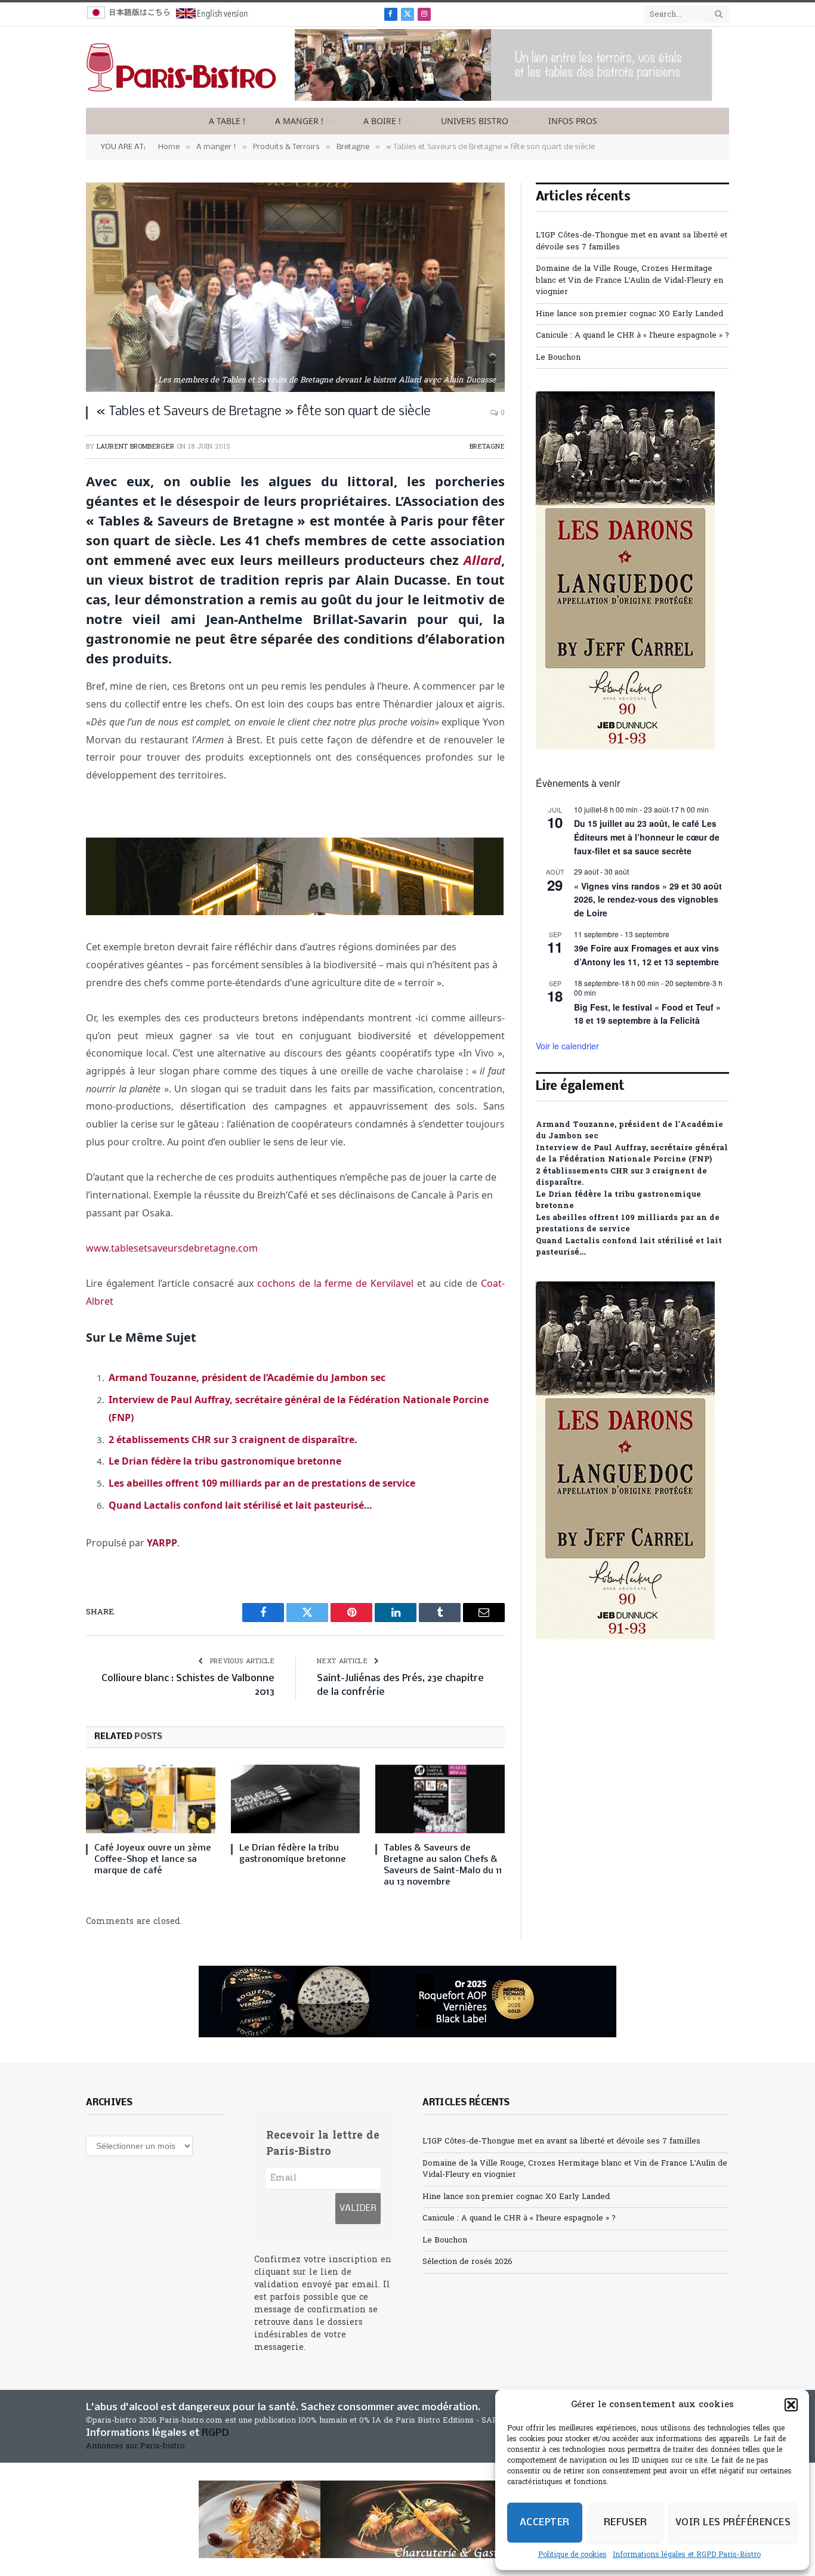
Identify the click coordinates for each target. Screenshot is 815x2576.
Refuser (626, 2523)
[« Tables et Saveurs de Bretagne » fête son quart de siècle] (295, 287)
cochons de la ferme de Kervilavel (335, 1283)
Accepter (545, 2523)
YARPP (162, 1543)
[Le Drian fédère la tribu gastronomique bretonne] (296, 1799)
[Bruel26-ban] (504, 99)
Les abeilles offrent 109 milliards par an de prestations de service (262, 1483)
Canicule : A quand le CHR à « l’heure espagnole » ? (632, 336)
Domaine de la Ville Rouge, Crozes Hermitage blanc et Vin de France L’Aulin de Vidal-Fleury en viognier (629, 280)
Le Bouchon (558, 358)
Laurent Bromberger (135, 447)
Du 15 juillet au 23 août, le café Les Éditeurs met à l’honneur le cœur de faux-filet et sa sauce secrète (647, 837)
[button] (791, 2405)
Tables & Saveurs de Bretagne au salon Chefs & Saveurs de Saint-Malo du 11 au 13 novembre (443, 1865)
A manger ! (299, 121)
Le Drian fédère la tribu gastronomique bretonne (225, 1461)
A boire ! (382, 121)
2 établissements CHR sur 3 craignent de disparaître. (233, 1440)
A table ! (227, 121)
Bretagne (487, 447)
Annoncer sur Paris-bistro (135, 2446)
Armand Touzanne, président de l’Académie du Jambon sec (247, 1377)
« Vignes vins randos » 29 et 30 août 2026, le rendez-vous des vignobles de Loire (648, 899)
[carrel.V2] (625, 747)
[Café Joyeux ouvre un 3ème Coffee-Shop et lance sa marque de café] (151, 1799)
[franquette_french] (295, 912)
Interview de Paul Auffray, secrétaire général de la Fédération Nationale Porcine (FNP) (632, 1154)
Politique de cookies (572, 2555)
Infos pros (573, 121)
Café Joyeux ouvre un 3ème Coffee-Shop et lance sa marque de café (153, 1860)
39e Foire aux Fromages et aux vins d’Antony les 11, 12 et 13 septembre (646, 955)
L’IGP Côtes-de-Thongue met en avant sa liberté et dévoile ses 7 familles (561, 2141)
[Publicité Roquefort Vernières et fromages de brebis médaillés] (407, 2002)
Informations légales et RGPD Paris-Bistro (687, 2555)
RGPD (215, 2433)
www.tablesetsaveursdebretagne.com (172, 1248)
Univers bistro (475, 121)
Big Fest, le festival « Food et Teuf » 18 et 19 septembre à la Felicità (647, 1014)
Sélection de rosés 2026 (467, 2262)
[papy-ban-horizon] (407, 2519)
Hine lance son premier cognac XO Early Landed (629, 314)
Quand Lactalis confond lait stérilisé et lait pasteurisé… (240, 1505)
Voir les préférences (733, 2523)
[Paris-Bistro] (181, 67)
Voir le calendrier (567, 1046)
